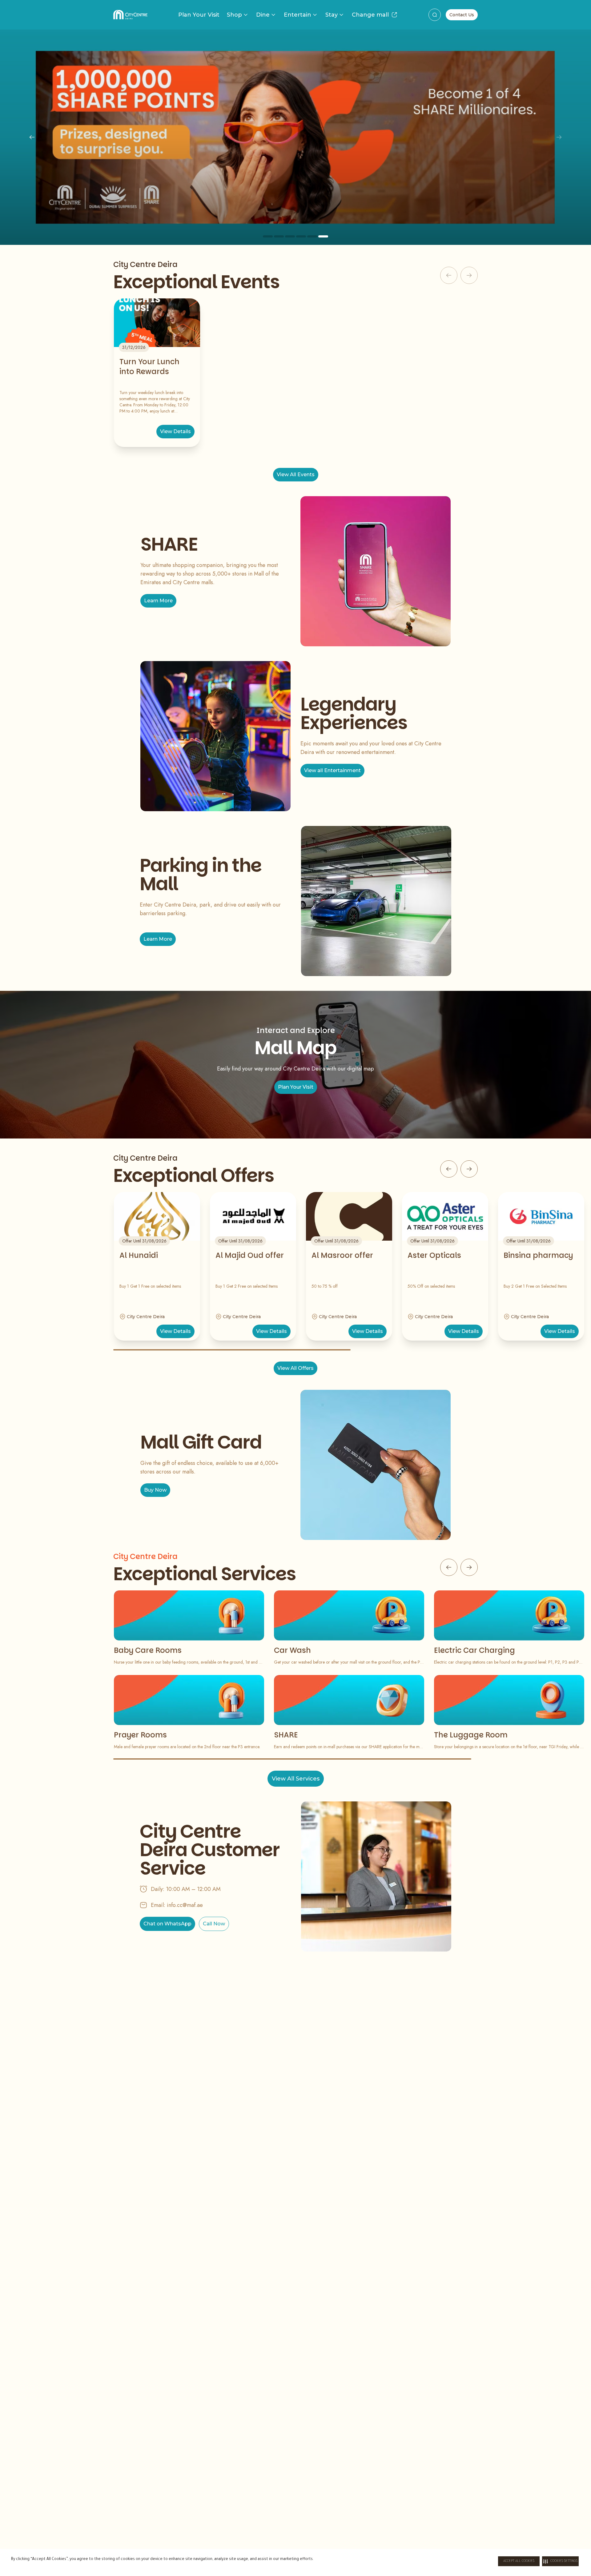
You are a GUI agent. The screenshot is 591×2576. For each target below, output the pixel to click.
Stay (332, 15)
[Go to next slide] (469, 1169)
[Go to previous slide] (449, 1169)
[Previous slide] (32, 137)
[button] (560, 2561)
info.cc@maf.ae (185, 1905)
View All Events (296, 475)
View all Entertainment (332, 770)
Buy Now (155, 1490)
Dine (263, 15)
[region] (295, 137)
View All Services (296, 1779)
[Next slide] (559, 137)
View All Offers (295, 1368)
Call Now (214, 1924)
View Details (175, 431)
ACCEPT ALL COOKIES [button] (519, 2561)
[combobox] (435, 15)
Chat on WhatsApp (167, 1924)
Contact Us (462, 15)
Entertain (298, 15)
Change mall (370, 15)
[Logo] (130, 15)
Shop (234, 15)
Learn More (158, 601)
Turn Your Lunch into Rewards (149, 367)
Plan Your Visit (199, 15)
